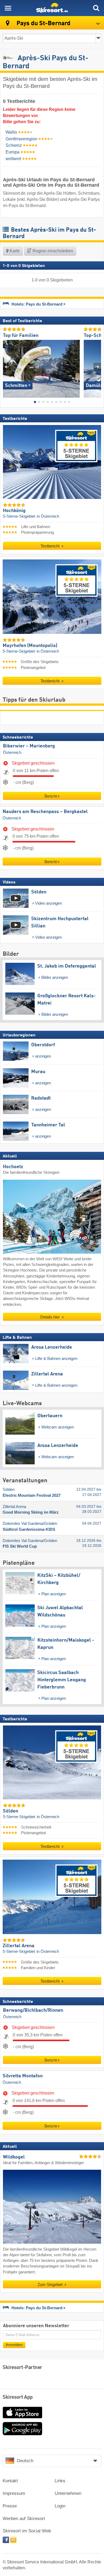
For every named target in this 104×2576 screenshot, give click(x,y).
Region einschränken (52, 251)
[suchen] (96, 8)
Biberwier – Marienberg (29, 746)
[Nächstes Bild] (97, 367)
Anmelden (14, 2345)
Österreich (12, 752)
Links (60, 2481)
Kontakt (10, 2481)
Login (60, 2506)
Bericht (51, 796)
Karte (14, 251)
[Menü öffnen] (8, 8)
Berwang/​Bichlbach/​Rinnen (33, 2010)
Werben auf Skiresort (24, 2519)
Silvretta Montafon (23, 2076)
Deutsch (25, 2461)
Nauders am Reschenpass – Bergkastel (45, 812)
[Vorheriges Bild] (7, 367)
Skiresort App (18, 2397)
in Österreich (48, 516)
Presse (10, 2506)
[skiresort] (52, 8)
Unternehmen (68, 2493)
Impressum (14, 2493)
